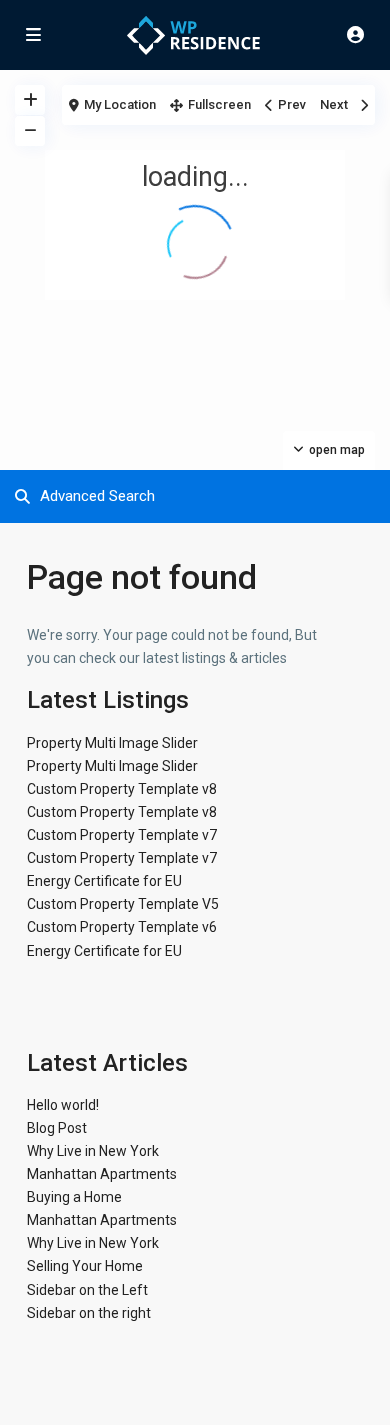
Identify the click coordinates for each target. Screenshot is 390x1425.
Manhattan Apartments (102, 1174)
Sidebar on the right (89, 1313)
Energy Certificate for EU (104, 881)
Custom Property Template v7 (122, 835)
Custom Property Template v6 (122, 927)
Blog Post (57, 1128)
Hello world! (63, 1105)
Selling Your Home (85, 1266)
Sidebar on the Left (87, 1290)
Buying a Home (74, 1197)
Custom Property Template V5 (123, 904)
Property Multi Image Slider (112, 743)
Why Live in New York (93, 1151)
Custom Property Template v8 (122, 789)
